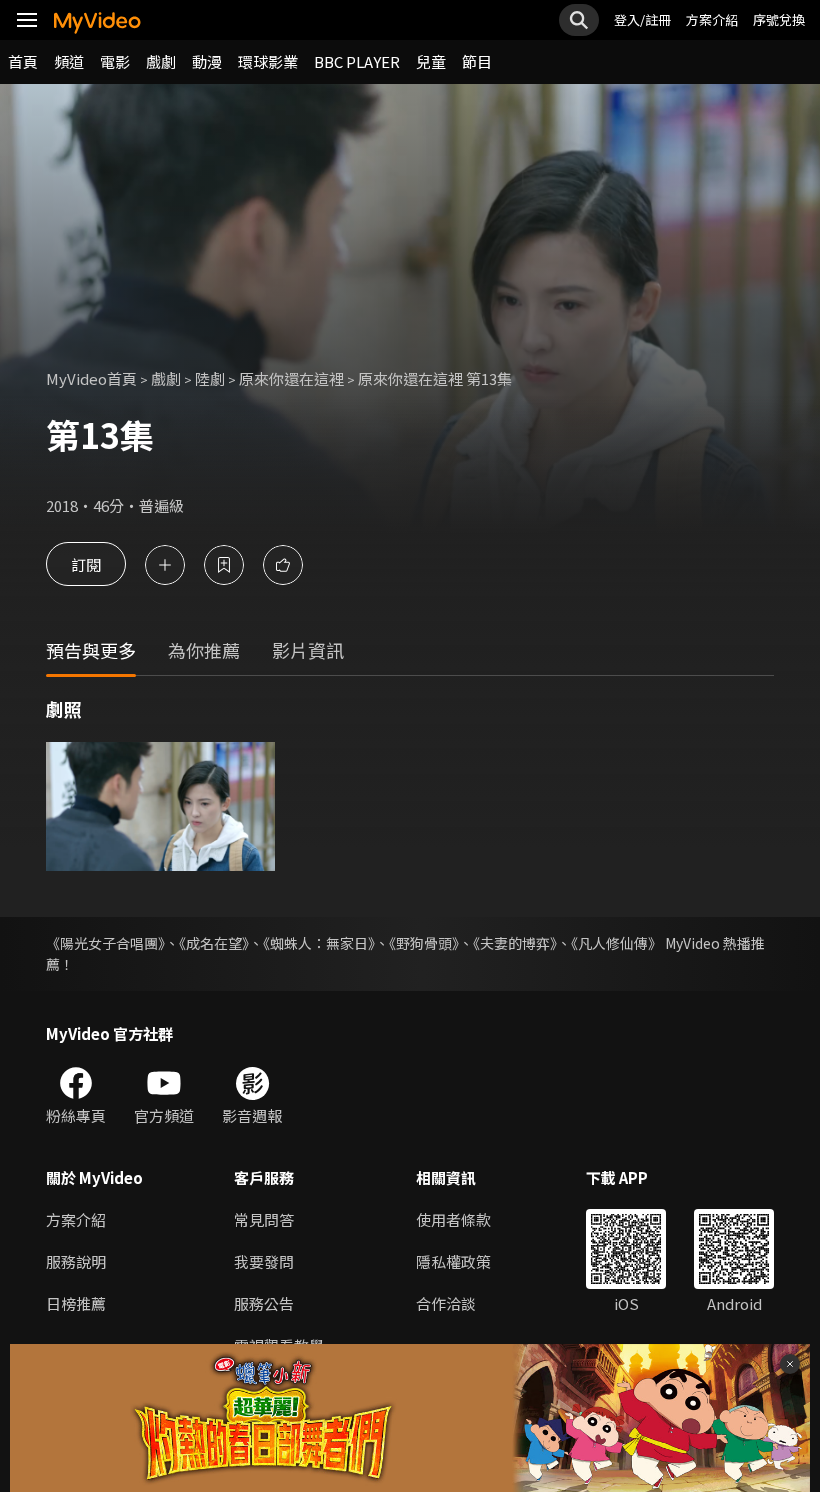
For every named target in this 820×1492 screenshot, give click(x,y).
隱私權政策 (453, 1261)
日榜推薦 (76, 1303)
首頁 (23, 61)
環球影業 (268, 61)
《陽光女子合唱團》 (105, 943)
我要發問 (264, 1261)
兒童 (431, 61)
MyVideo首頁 (91, 378)
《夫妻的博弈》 (515, 943)
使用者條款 (453, 1219)
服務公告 (264, 1303)
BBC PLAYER (357, 61)
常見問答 (264, 1219)
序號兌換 (779, 19)
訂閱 (86, 564)
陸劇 (210, 378)
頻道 (69, 61)
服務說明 (76, 1261)
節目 (477, 61)
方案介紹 (712, 19)
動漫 (207, 61)
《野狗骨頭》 (424, 943)
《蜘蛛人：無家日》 (319, 943)
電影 (115, 61)
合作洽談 (446, 1303)
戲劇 (161, 61)
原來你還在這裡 (291, 378)
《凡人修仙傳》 (616, 943)
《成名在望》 (214, 943)
